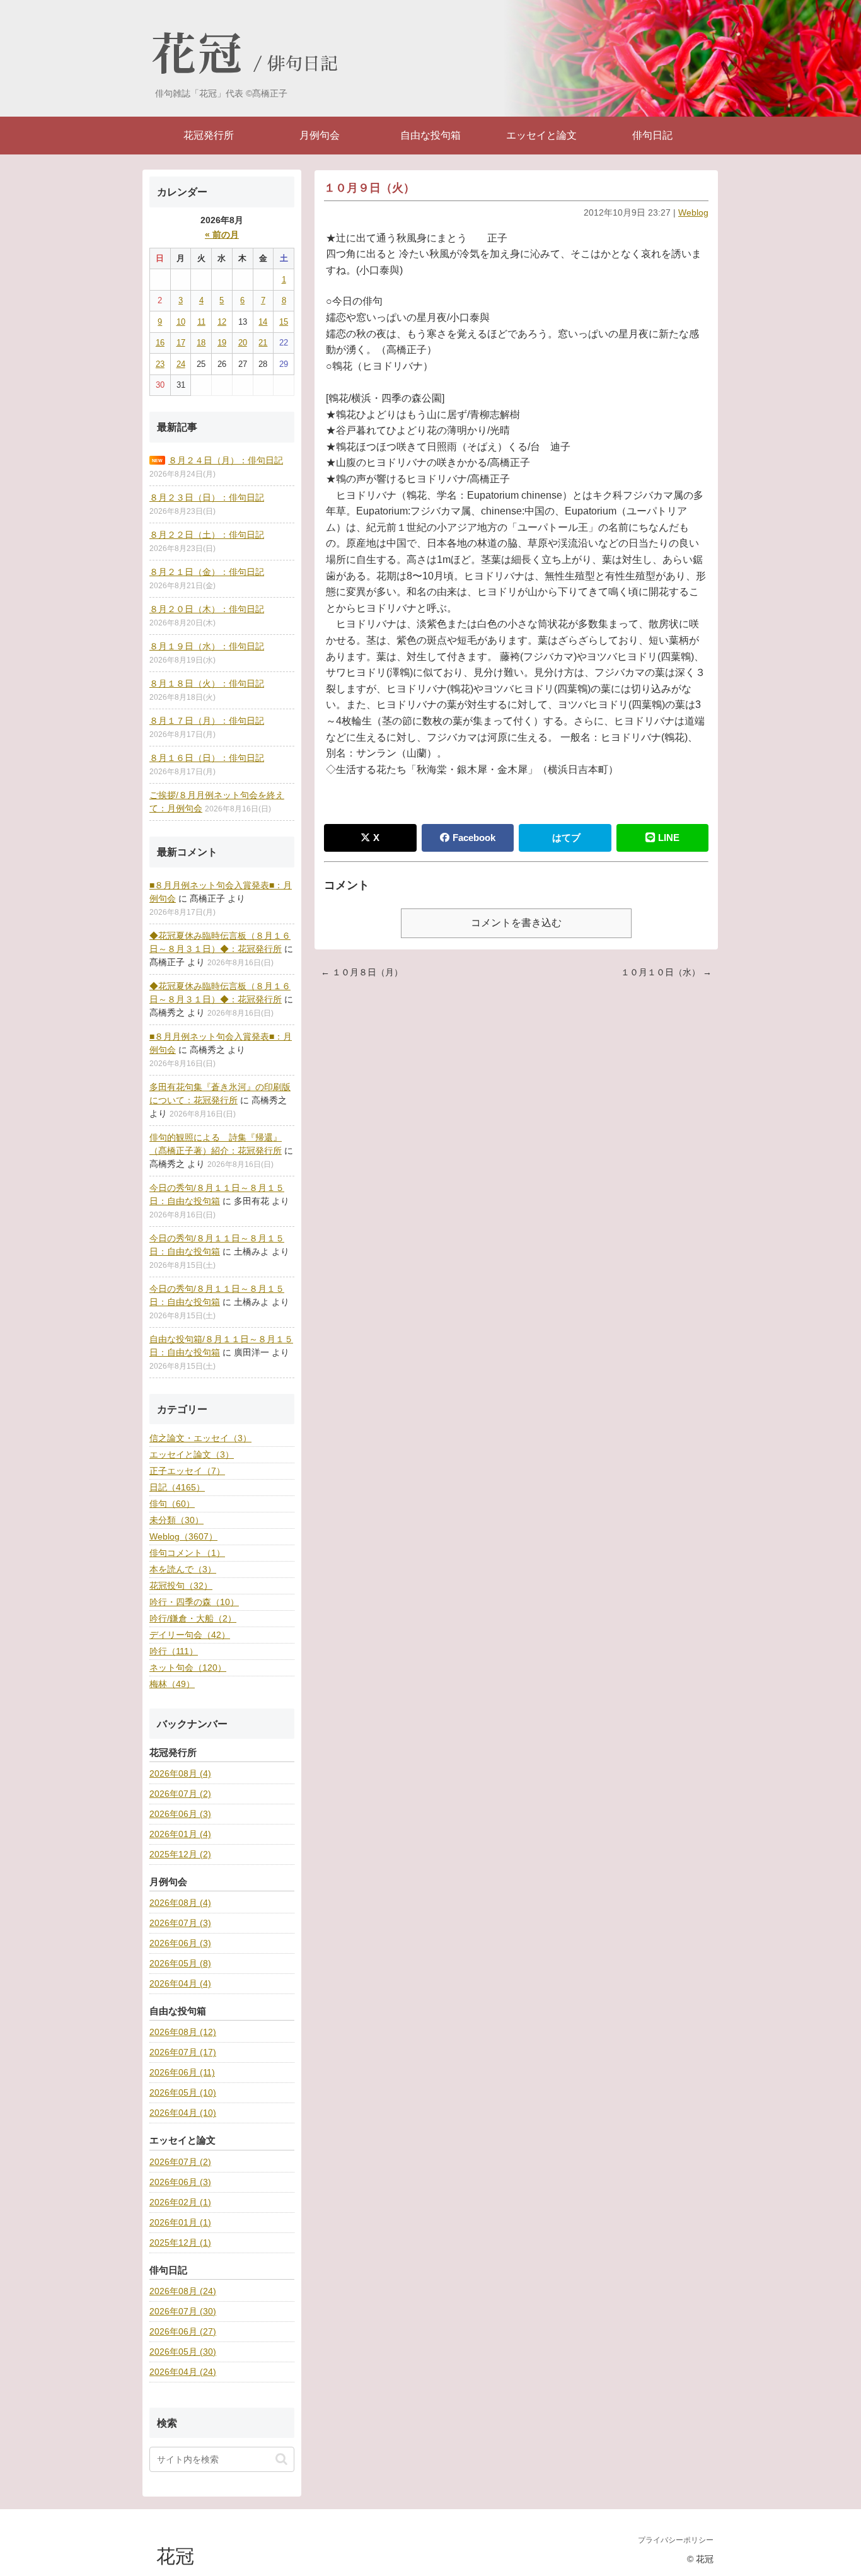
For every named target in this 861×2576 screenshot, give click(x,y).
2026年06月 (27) (183, 2331)
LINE (669, 838)
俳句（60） (172, 1504)
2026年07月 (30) (183, 2311)
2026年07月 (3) (180, 1923)
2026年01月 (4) (180, 1834)
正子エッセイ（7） (187, 1471)
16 (160, 343)
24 (181, 364)
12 (222, 322)
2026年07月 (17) (183, 2052)
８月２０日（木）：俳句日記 (207, 609)
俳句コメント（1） (187, 1553)
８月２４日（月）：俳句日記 (226, 460)
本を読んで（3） (183, 1569)
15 (284, 322)
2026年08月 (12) (183, 2032)
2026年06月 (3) (180, 1814)
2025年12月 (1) (180, 2242)
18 (201, 343)
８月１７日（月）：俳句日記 (207, 721)
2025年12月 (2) (180, 1854)
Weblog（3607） (183, 1536)
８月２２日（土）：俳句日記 (207, 535)
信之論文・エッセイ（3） (200, 1438)
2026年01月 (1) (180, 2222)
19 (222, 343)
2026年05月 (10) (183, 2092)
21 (263, 343)
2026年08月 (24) (183, 2291)
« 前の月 (222, 235)
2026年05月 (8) (180, 1963)
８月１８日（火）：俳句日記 (207, 683)
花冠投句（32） (181, 1586)
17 (181, 343)
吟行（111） (174, 1651)
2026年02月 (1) (180, 2202)
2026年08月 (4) (180, 1773)
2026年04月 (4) (180, 1983)
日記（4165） (177, 1487)
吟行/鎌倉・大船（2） (193, 1618)
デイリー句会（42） (190, 1635)
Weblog (693, 212)
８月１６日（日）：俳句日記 (207, 758)
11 (201, 322)
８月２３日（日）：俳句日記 (207, 497)
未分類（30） (176, 1520)
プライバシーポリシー (676, 2540)
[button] (281, 2459)
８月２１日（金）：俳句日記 (207, 572)
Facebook (474, 838)
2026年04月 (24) (183, 2372)
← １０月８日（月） (362, 972)
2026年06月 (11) (182, 2072)
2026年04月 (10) (183, 2113)
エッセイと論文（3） (192, 1454)
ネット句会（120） (188, 1668)
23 (160, 364)
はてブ (566, 838)
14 (263, 322)
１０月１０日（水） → (666, 972)
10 (181, 322)
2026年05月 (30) (183, 2352)
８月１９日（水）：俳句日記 (207, 646)
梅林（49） (172, 1684)
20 (243, 343)
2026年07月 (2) (180, 1794)
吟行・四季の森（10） (194, 1602)
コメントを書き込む (516, 923)
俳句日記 (303, 64)
